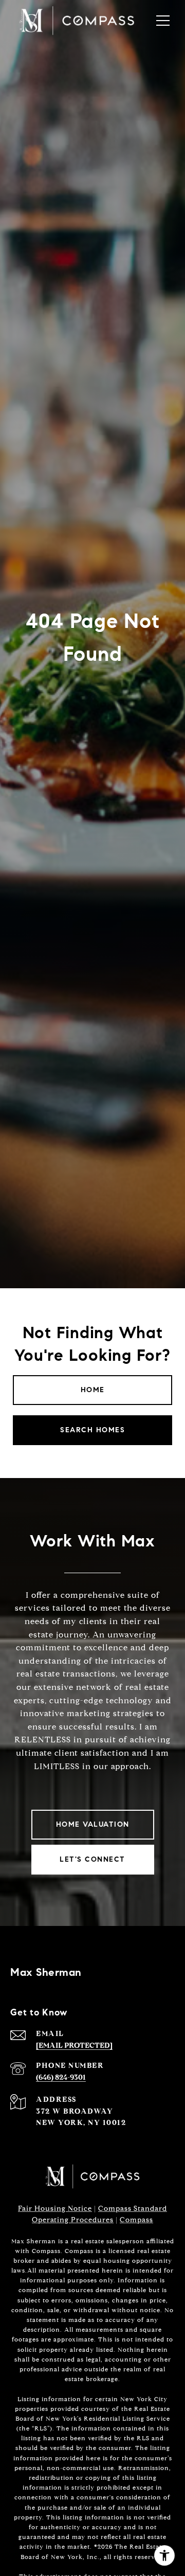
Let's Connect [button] (92, 1859)
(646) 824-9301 (61, 2077)
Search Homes (92, 1430)
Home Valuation (93, 1824)
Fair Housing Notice (55, 2209)
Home (93, 1390)
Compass (136, 2220)
